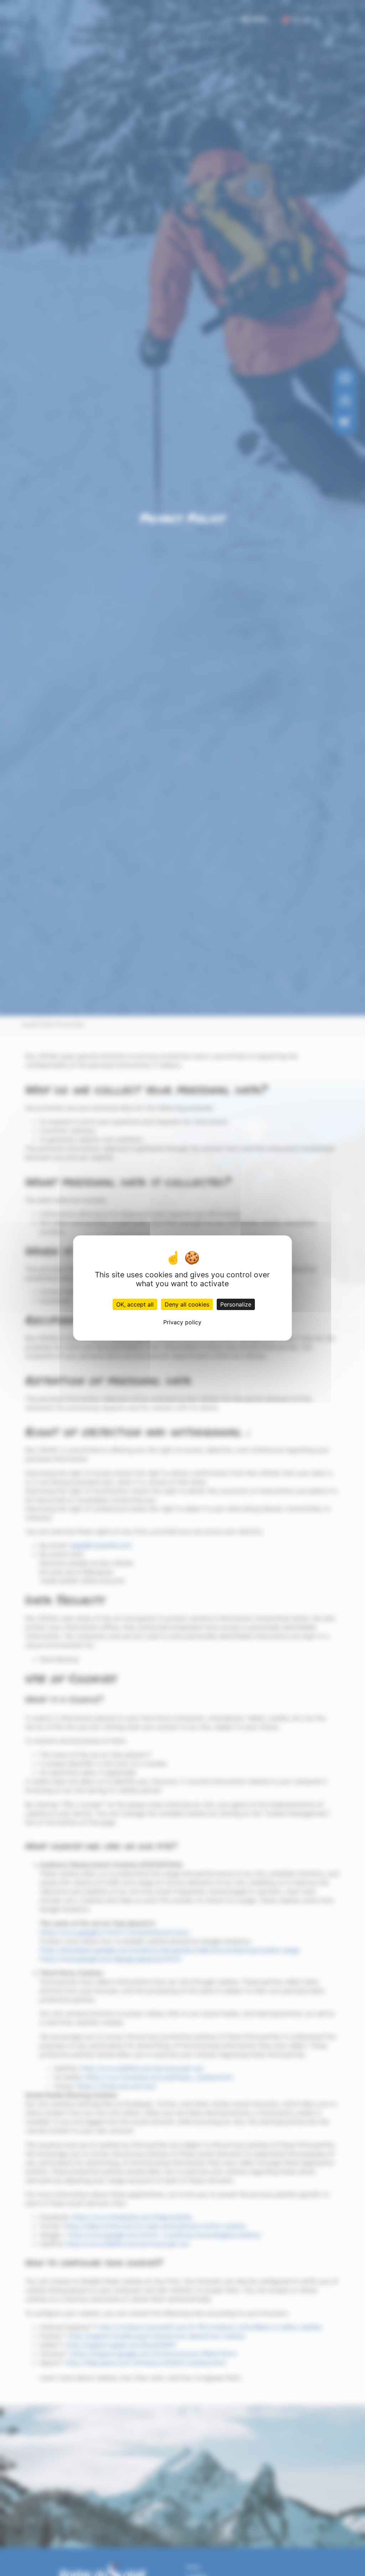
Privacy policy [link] (182, 1322)
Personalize (236, 1304)
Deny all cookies (187, 1304)
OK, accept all (135, 1304)
